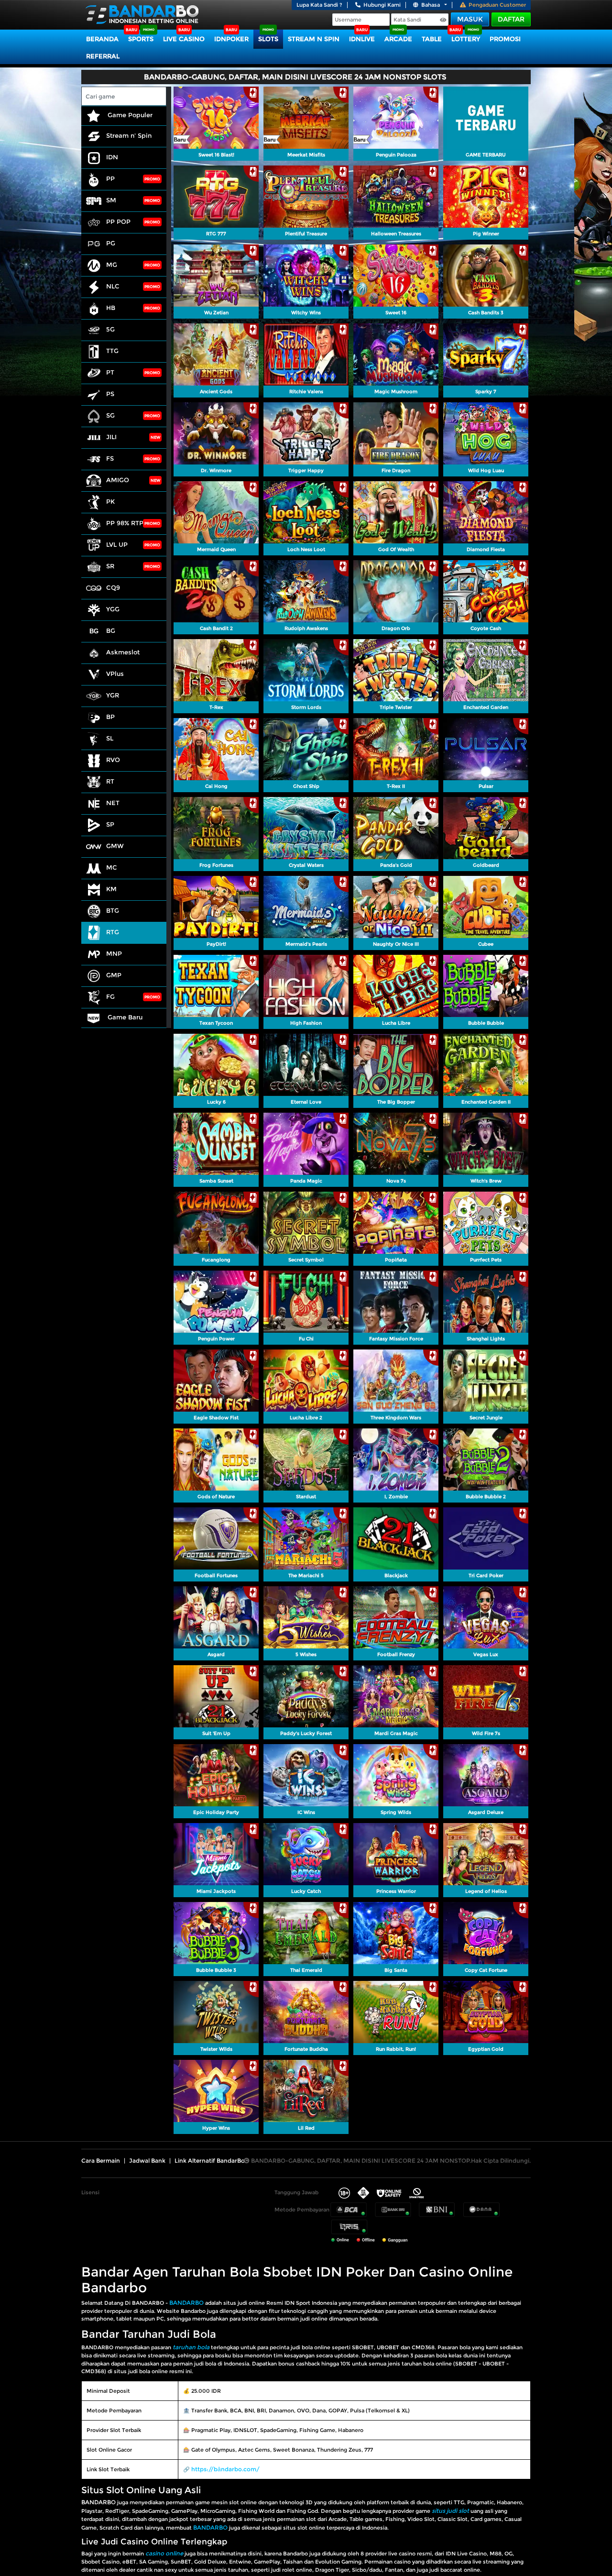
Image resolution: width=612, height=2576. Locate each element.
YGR (113, 695)
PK (110, 501)
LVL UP (117, 544)
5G (110, 329)
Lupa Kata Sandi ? (319, 5)
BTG (113, 910)
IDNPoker (231, 39)
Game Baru (124, 1017)
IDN (112, 157)
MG (112, 265)
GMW (115, 846)
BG (111, 630)
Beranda (102, 39)
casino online (164, 2553)
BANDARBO (186, 2303)
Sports (141, 39)
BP (110, 717)
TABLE (432, 39)
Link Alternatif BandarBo (210, 2161)
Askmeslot (123, 652)
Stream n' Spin (129, 135)
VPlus (115, 674)
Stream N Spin (314, 39)
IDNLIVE (362, 39)
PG (111, 243)
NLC (113, 286)
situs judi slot (450, 2511)
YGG (113, 609)
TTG (112, 351)
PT (110, 372)
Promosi (505, 39)
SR (110, 566)
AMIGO (118, 480)
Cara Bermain (101, 2161)
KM (111, 889)
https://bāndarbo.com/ (225, 2469)
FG (110, 996)
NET (113, 803)
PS (110, 394)
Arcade (398, 39)
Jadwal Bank (147, 2161)
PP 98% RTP (125, 523)
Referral (103, 56)
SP (110, 824)
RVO (113, 760)
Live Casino (184, 39)
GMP (114, 975)
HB (111, 308)
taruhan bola (191, 2347)
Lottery (466, 39)
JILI (111, 437)
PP (110, 178)
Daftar (511, 19)
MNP (114, 953)
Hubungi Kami (382, 5)
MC (112, 867)
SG (110, 415)
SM (111, 200)
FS (110, 458)
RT (110, 781)
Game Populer (129, 115)
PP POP (118, 221)
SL (110, 738)
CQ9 (113, 587)
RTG (113, 932)
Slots (268, 39)
